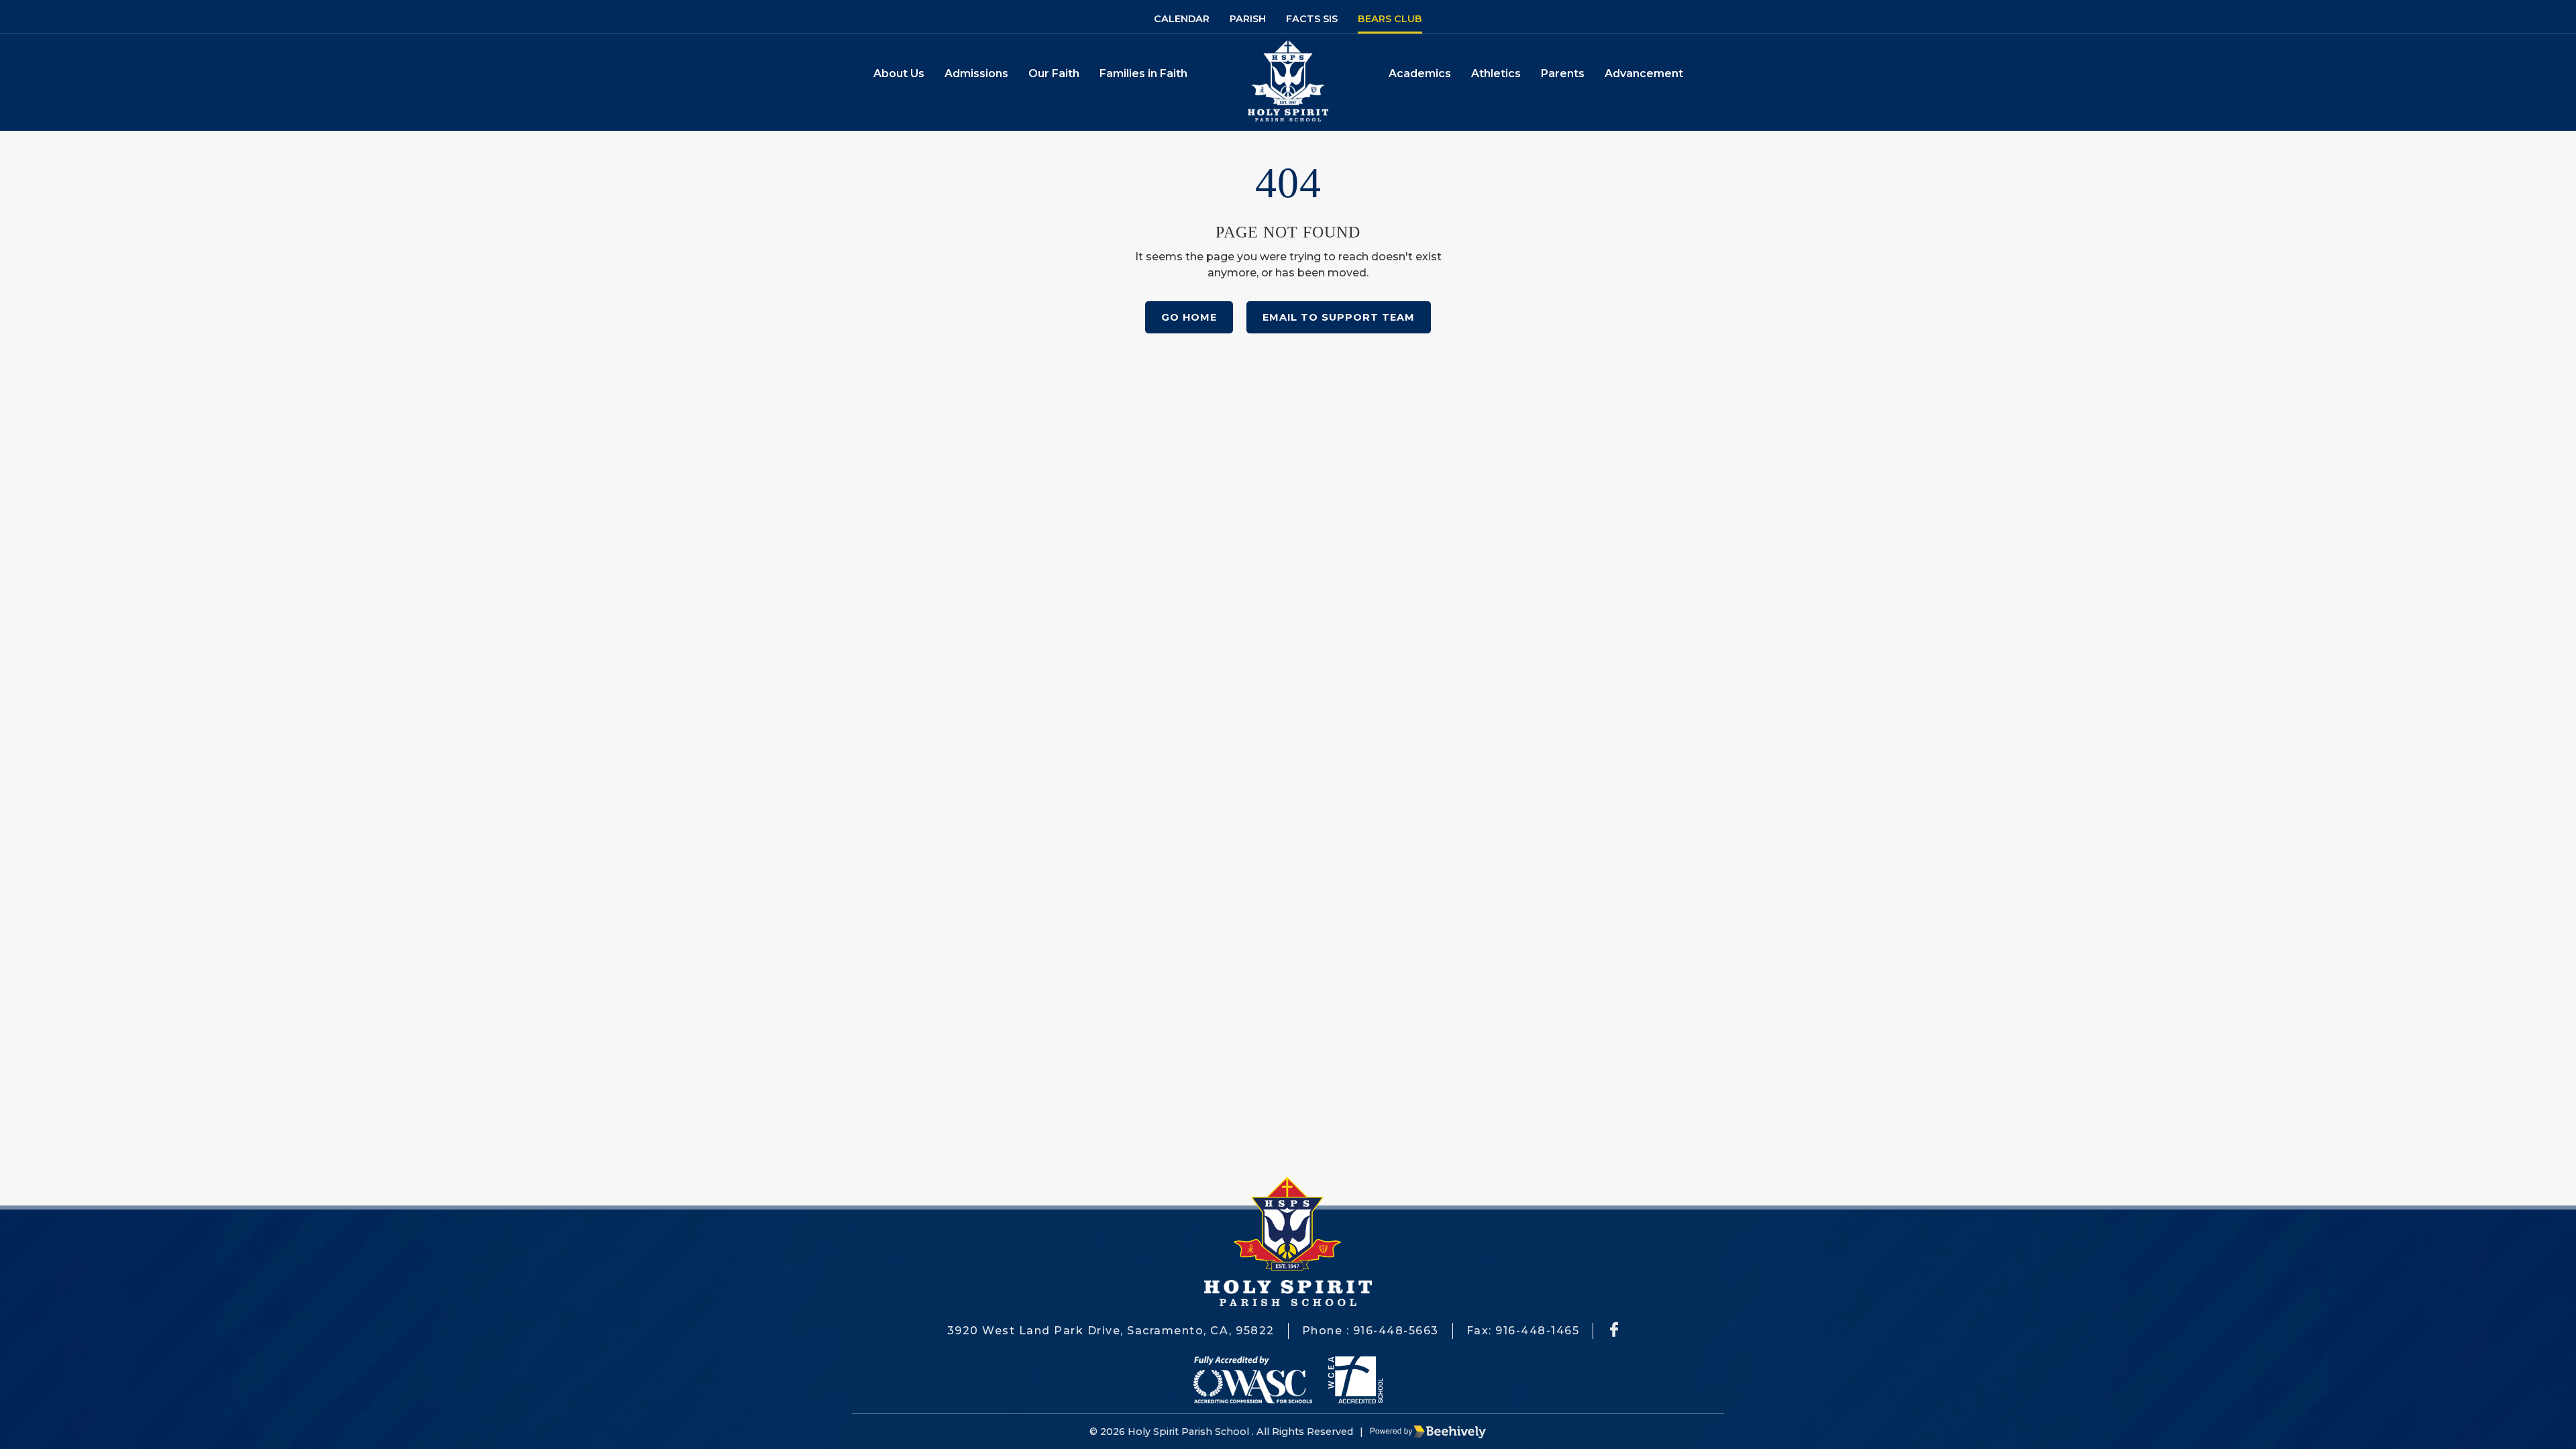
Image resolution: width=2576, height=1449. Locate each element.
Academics (1420, 73)
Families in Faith (1143, 73)
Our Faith (1054, 73)
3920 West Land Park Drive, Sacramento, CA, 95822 (1111, 1331)
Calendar (1182, 19)
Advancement (1644, 73)
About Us (899, 73)
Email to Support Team (1339, 317)
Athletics (1496, 73)
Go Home (1189, 317)
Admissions (976, 73)
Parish (1248, 19)
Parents (1563, 73)
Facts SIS (1312, 19)
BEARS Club (1390, 19)
